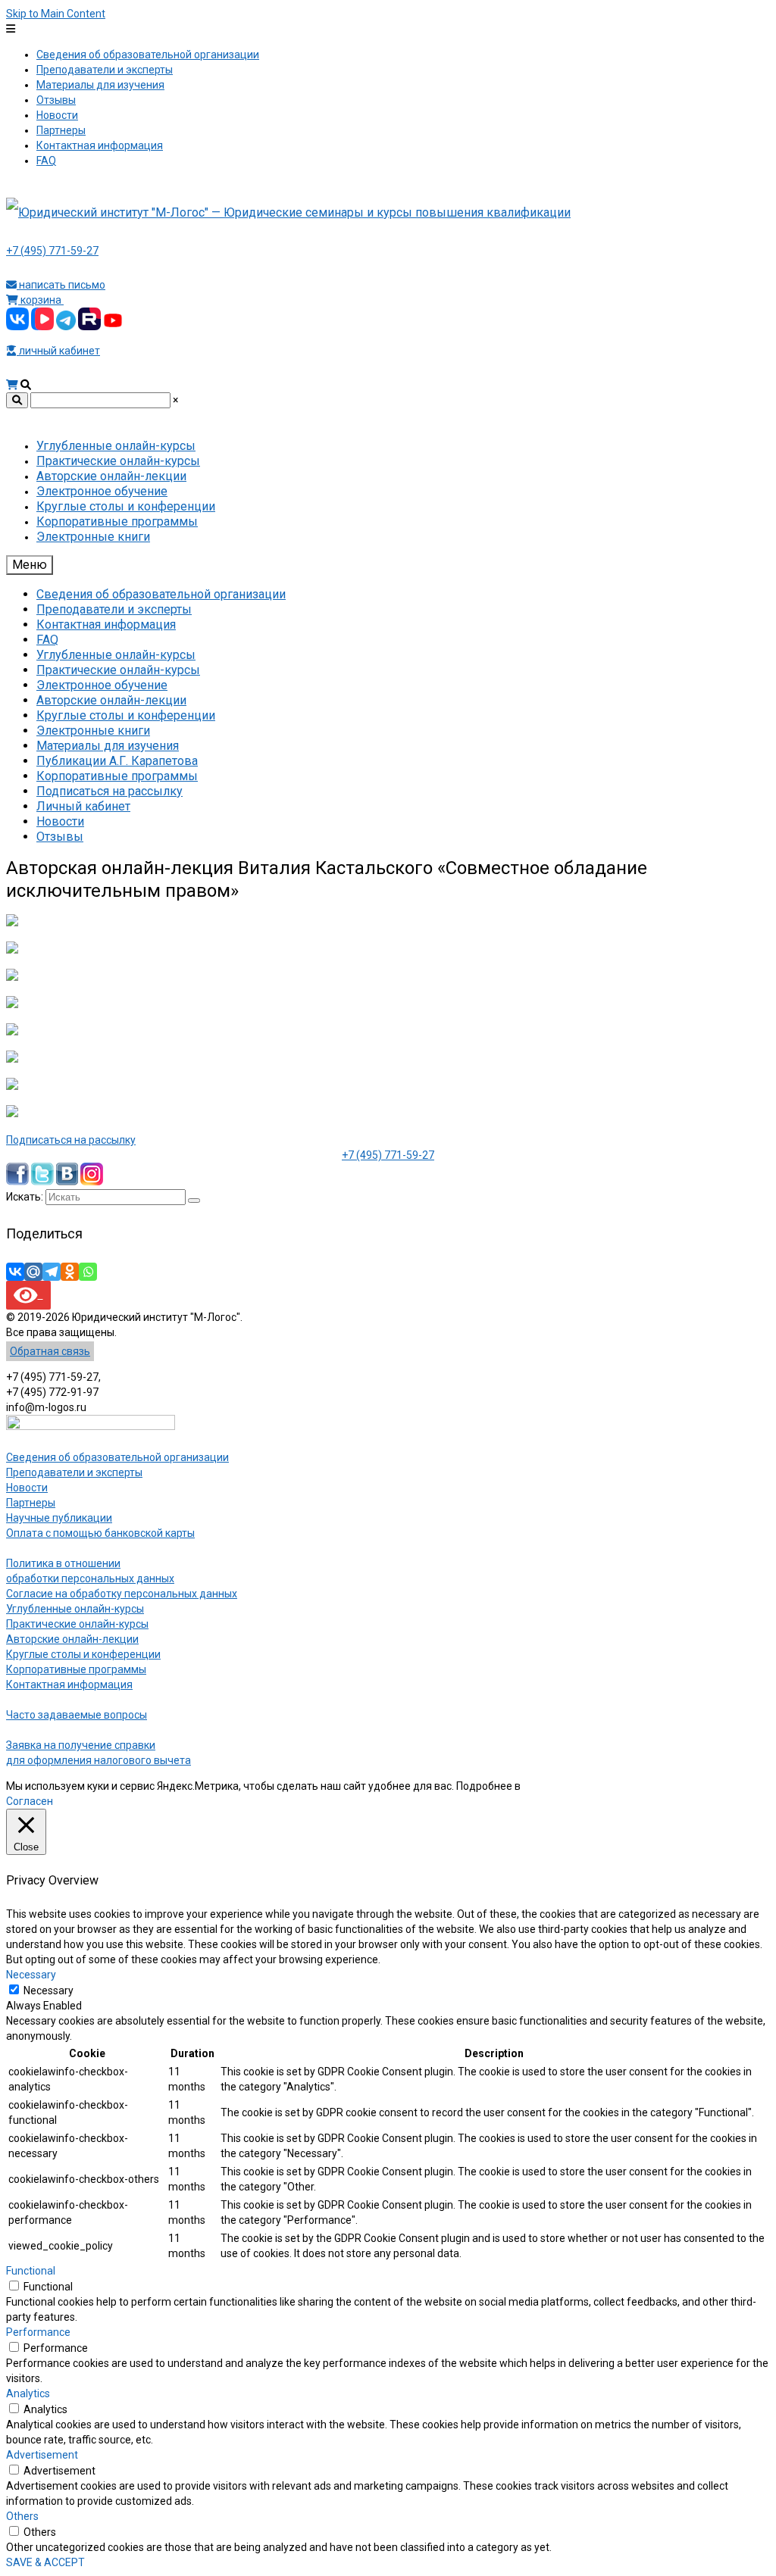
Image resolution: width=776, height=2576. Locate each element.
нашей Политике (564, 1786)
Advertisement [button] (42, 2455)
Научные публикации (59, 1518)
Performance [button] (38, 2332)
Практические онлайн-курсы (77, 1624)
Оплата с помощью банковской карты (100, 1533)
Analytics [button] (28, 2393)
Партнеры (31, 1503)
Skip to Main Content (56, 14)
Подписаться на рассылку (71, 1140)
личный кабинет (58, 351)
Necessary (48, 1991)
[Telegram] (52, 1272)
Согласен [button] (30, 1801)
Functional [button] (31, 2271)
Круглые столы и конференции (83, 1654)
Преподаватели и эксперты (74, 1472)
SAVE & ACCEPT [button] (45, 2562)
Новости (27, 1488)
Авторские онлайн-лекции (72, 1639)
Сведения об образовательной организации (117, 1457)
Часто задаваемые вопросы (77, 1715)
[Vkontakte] (15, 1272)
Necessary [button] (31, 1975)
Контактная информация (69, 1685)
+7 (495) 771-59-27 (52, 251)
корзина (41, 300)
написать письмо (61, 285)
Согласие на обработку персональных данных (122, 1594)
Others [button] (22, 2516)
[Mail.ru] (33, 1272)
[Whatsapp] (88, 1272)
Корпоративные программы (76, 1669)
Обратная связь (50, 1351)
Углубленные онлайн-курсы (75, 1609)
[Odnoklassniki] (70, 1272)
